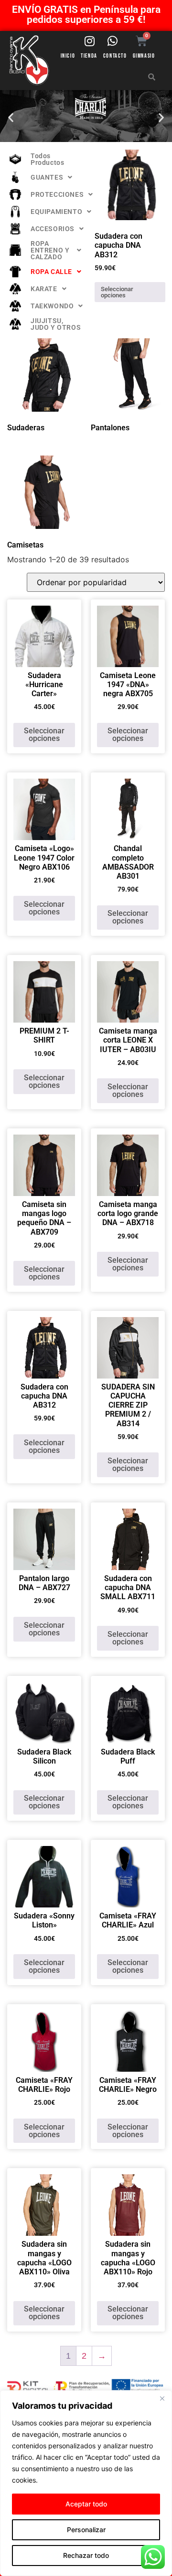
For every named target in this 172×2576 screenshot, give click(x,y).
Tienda (89, 56)
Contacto (115, 56)
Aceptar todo (86, 2504)
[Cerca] (162, 2398)
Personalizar (86, 2530)
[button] (11, 117)
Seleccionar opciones (117, 292)
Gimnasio (144, 56)
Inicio (68, 56)
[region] (86, 2483)
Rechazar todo (86, 2555)
